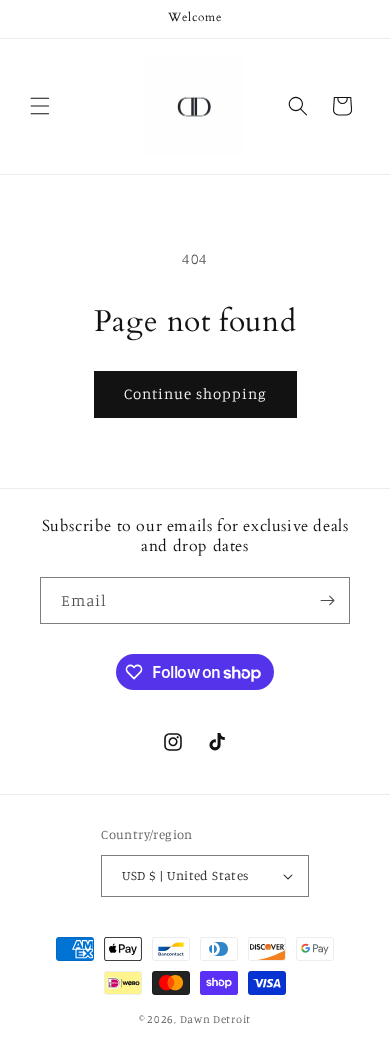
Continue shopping (195, 393)
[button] (40, 106)
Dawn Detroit (215, 1019)
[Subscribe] (327, 600)
